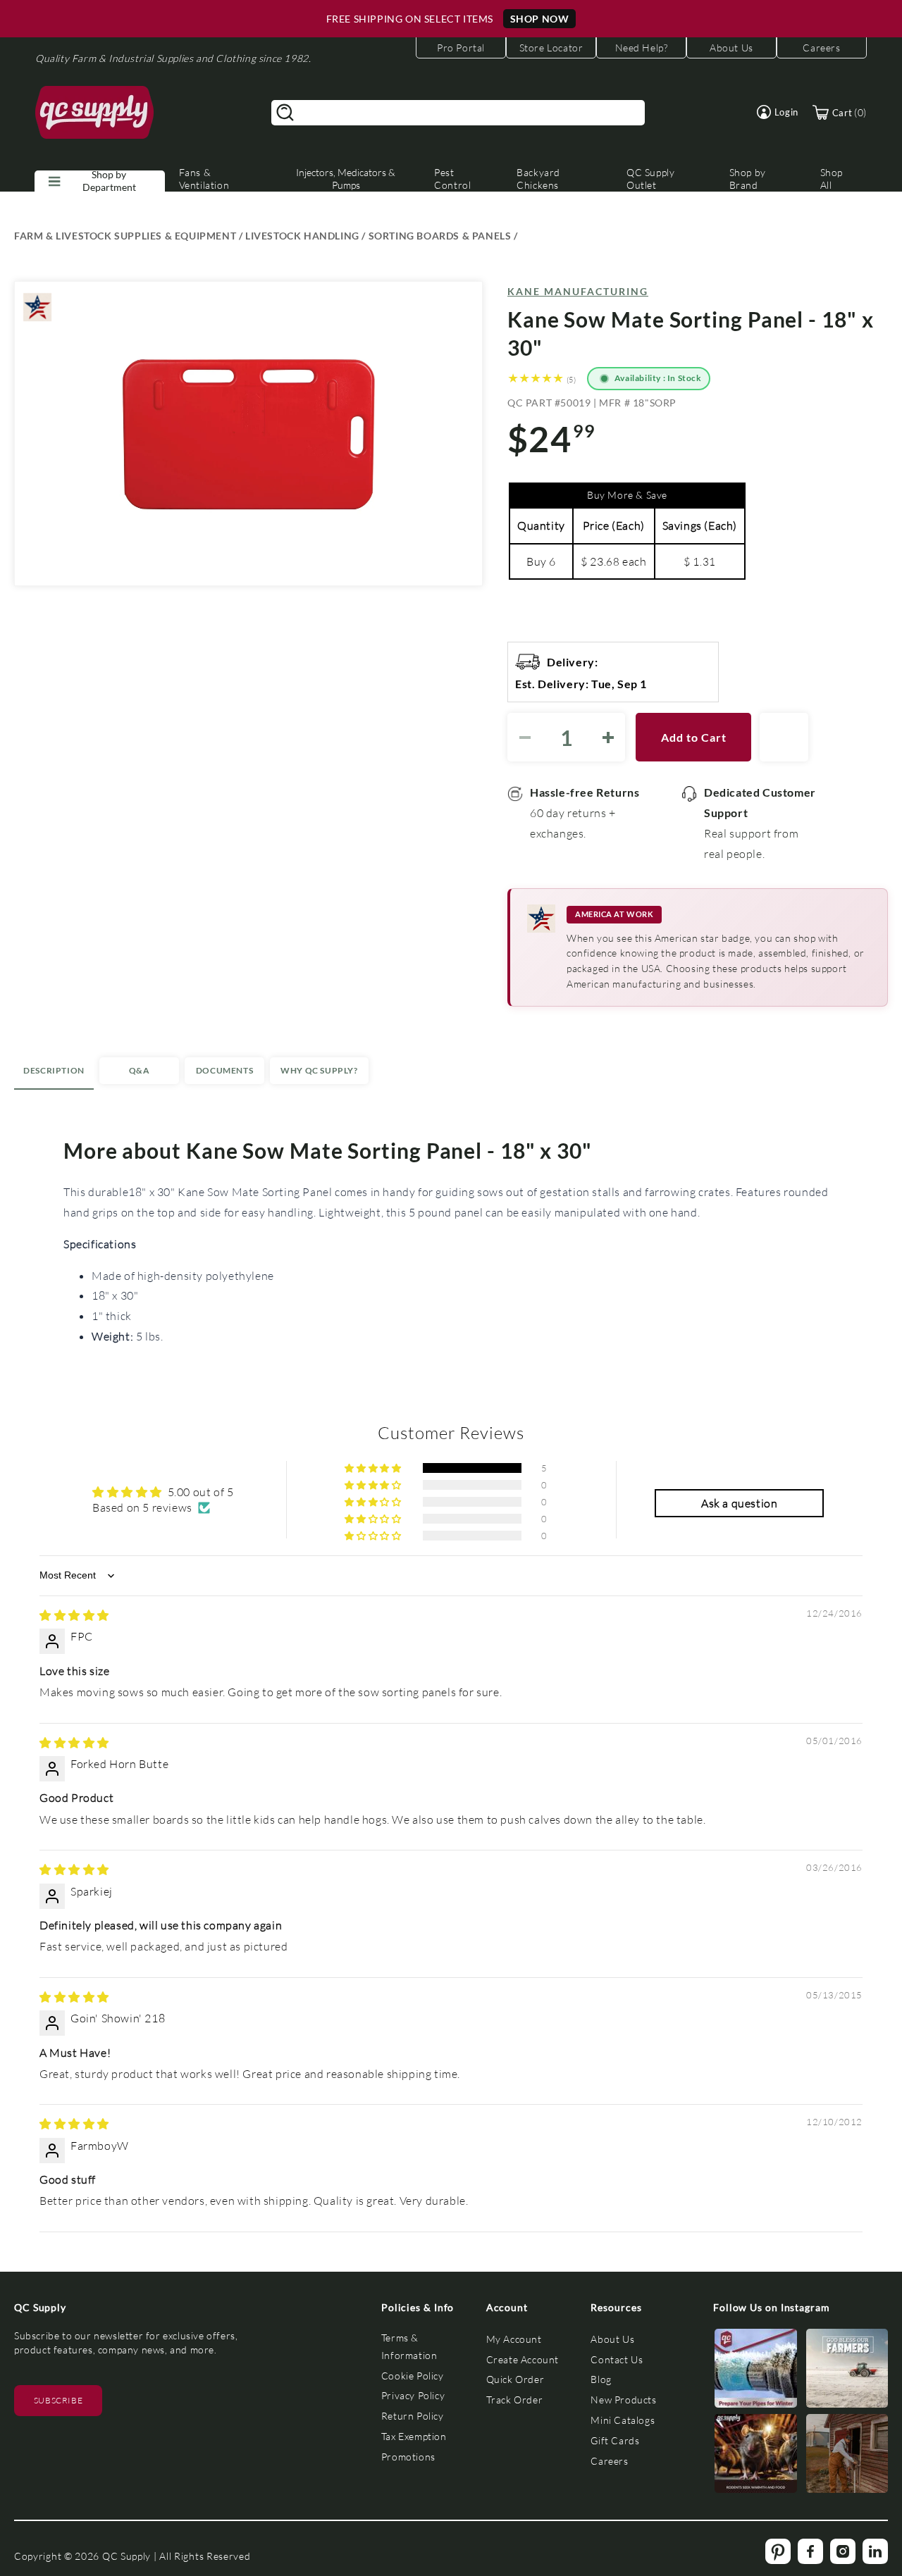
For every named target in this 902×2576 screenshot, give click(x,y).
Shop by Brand (748, 179)
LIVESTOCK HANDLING (302, 236)
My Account (514, 2339)
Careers (609, 2461)
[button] (778, 112)
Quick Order (515, 2379)
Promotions (408, 2457)
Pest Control (452, 179)
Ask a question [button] (739, 1503)
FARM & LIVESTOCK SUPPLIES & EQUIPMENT (125, 236)
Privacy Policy (413, 2395)
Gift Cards (615, 2440)
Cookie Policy (413, 2376)
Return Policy (413, 2416)
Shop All (832, 179)
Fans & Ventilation (204, 179)
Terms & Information (409, 2346)
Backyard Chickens (538, 179)
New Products (623, 2400)
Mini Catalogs (623, 2420)
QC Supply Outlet (650, 179)
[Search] (285, 113)
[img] (74, 1615)
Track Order (515, 2400)
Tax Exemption (414, 2436)
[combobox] (458, 113)
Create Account (523, 2359)
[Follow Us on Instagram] (756, 2371)
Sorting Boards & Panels (440, 236)
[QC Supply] (95, 113)
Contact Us (617, 2359)
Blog (601, 2379)
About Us (612, 2339)
